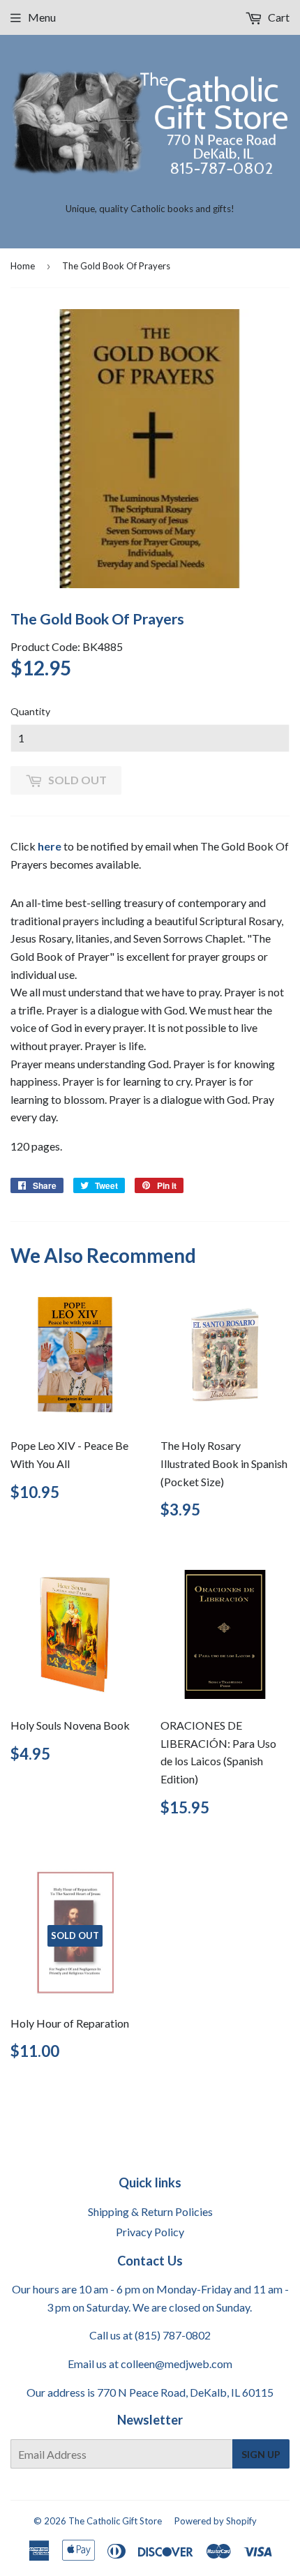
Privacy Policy (150, 2232)
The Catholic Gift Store (115, 2521)
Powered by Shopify (216, 2521)
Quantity (30, 711)
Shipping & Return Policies (150, 2211)
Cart (278, 17)
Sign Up (261, 2454)
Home (23, 266)
